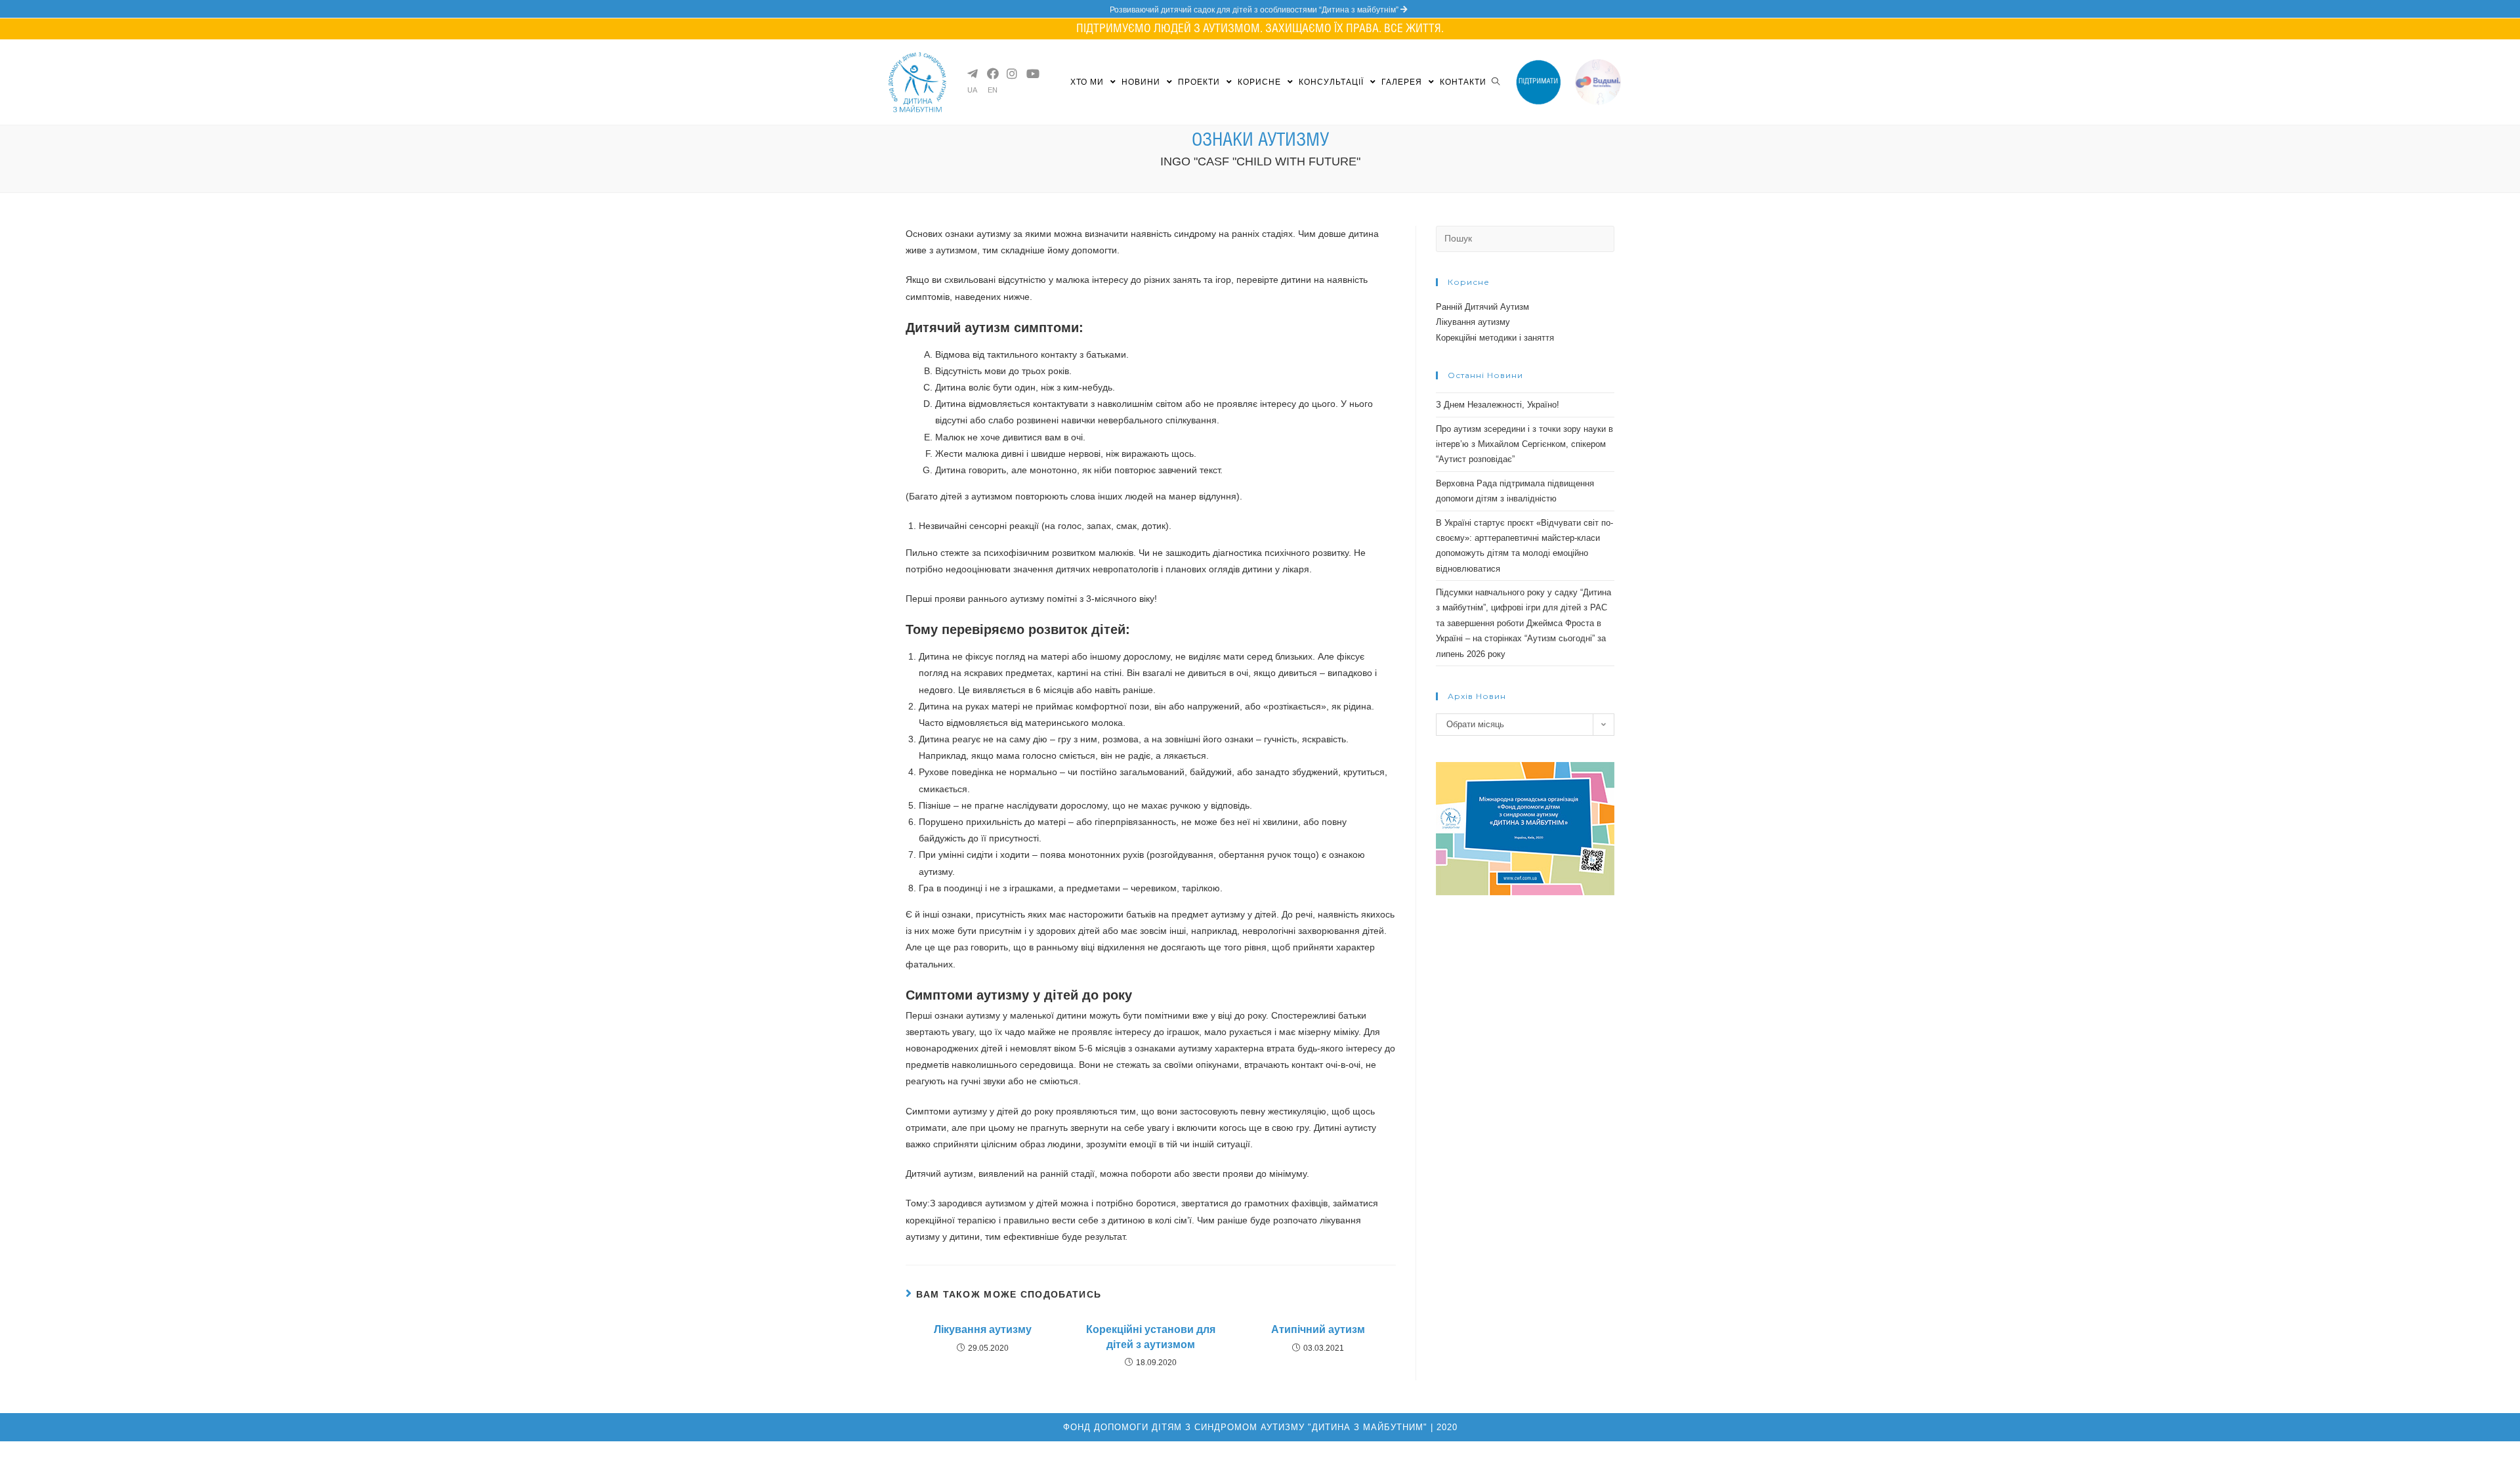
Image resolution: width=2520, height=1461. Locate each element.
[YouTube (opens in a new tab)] (1031, 74)
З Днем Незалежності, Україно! (1498, 405)
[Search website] (1496, 82)
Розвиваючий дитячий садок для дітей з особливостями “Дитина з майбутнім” (1255, 10)
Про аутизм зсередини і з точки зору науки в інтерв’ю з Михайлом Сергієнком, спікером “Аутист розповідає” (1524, 444)
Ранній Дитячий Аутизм (1482, 307)
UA (972, 90)
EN (993, 90)
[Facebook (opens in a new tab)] (992, 74)
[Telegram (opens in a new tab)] (972, 74)
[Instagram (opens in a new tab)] (1011, 74)
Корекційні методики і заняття (1495, 338)
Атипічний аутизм (1318, 1329)
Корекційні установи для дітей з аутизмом (1151, 1337)
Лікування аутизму (983, 1329)
